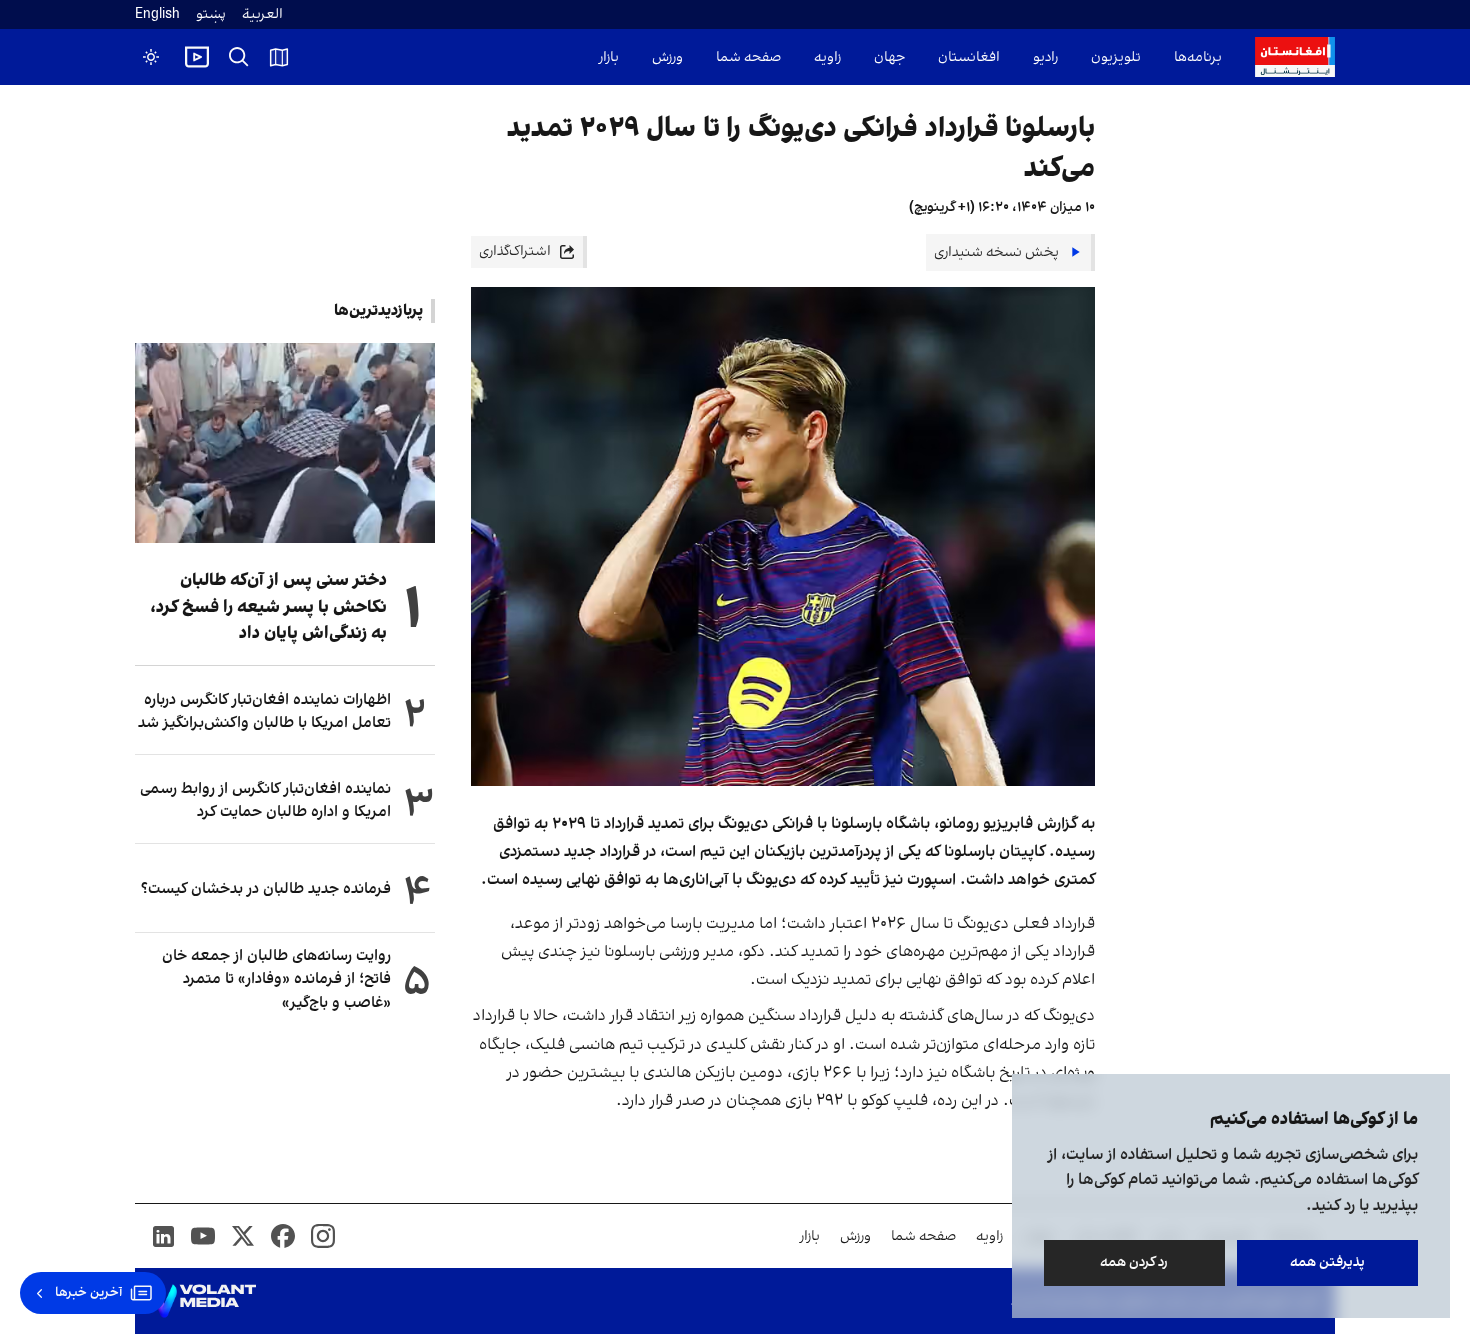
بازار (609, 57)
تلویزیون (1116, 57)
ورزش (667, 57)
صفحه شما (748, 57)
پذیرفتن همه (1327, 1262)
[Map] (279, 57)
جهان (889, 57)
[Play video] (197, 57)
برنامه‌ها (1198, 57)
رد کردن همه (1135, 1262)
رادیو (1045, 57)
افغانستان (969, 57)
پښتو (211, 14)
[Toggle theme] (151, 57)
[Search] (239, 57)
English (157, 14)
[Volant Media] (203, 1301)
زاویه (827, 57)
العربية (262, 14)
